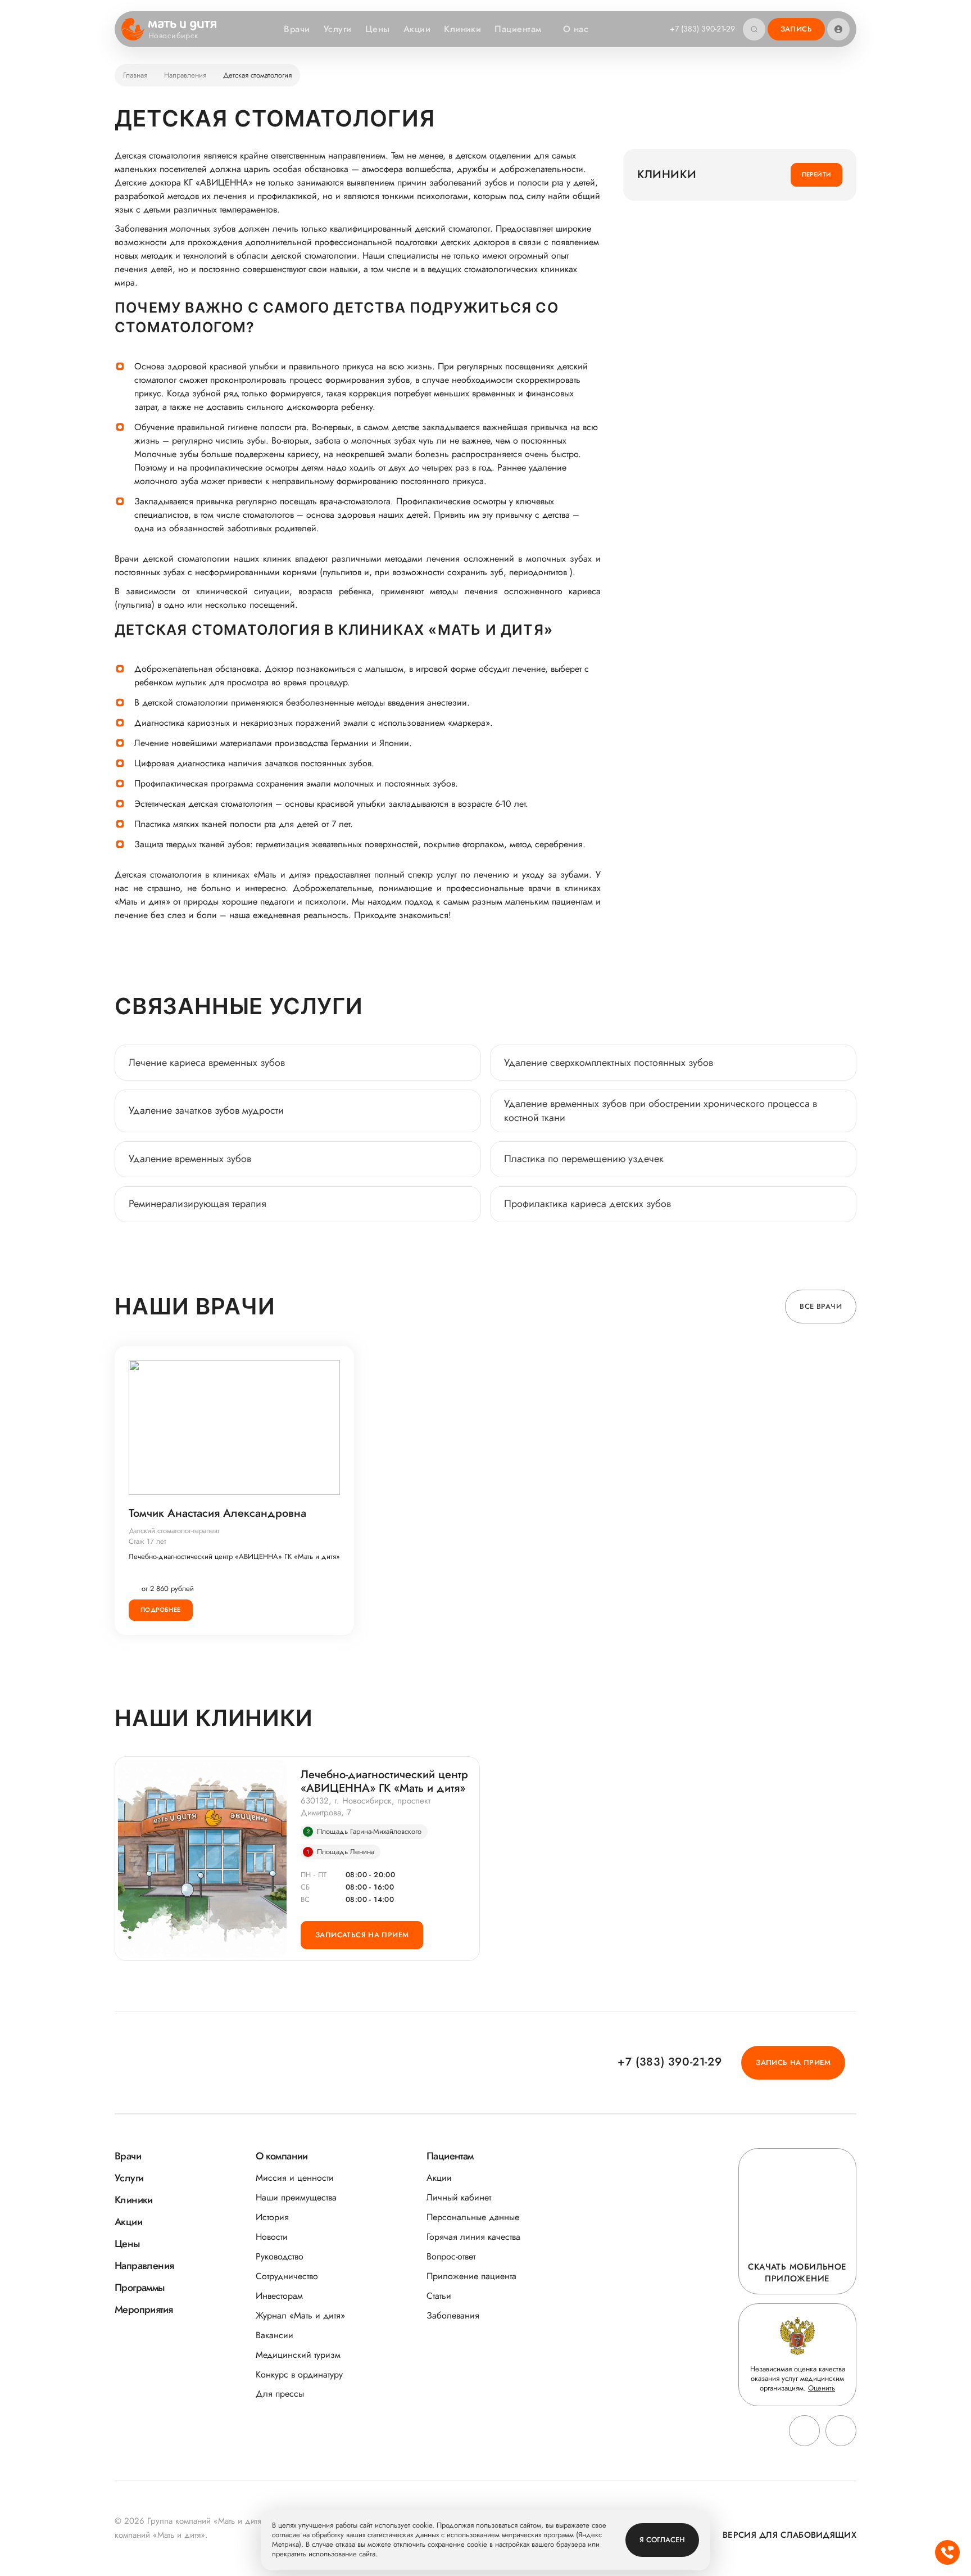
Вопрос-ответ (451, 2256)
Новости (272, 2237)
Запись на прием (793, 2062)
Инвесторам (279, 2296)
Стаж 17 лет (148, 1541)
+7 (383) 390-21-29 (702, 29)
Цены (378, 29)
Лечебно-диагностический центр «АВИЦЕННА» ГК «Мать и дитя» (234, 1557)
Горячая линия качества (473, 2237)
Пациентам (518, 29)
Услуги (338, 29)
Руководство (280, 2256)
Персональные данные (473, 2217)
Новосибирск (173, 36)
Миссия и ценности (295, 2178)
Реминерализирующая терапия (198, 1204)
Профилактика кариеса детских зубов (587, 1204)
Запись (796, 29)
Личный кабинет (459, 2197)
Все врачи (821, 1306)
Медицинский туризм (298, 2355)
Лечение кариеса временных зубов (207, 1063)
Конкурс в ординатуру (299, 2374)
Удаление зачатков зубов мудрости (206, 1110)
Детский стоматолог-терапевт (174, 1531)
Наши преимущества (296, 2197)
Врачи (297, 29)
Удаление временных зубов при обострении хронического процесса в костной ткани (661, 1111)
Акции (417, 29)
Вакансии (274, 2335)
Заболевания (453, 2315)
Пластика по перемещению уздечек (584, 1159)
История (272, 2217)
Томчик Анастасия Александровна (217, 1513)
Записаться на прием (362, 1935)
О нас (576, 29)
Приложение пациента (471, 2276)
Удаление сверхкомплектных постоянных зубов (609, 1063)
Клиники (462, 29)
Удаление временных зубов (190, 1159)
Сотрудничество (287, 2276)
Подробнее (161, 1610)
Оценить (822, 2388)
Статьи (439, 2296)
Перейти (817, 174)
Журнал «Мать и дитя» (300, 2315)
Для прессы (280, 2394)
